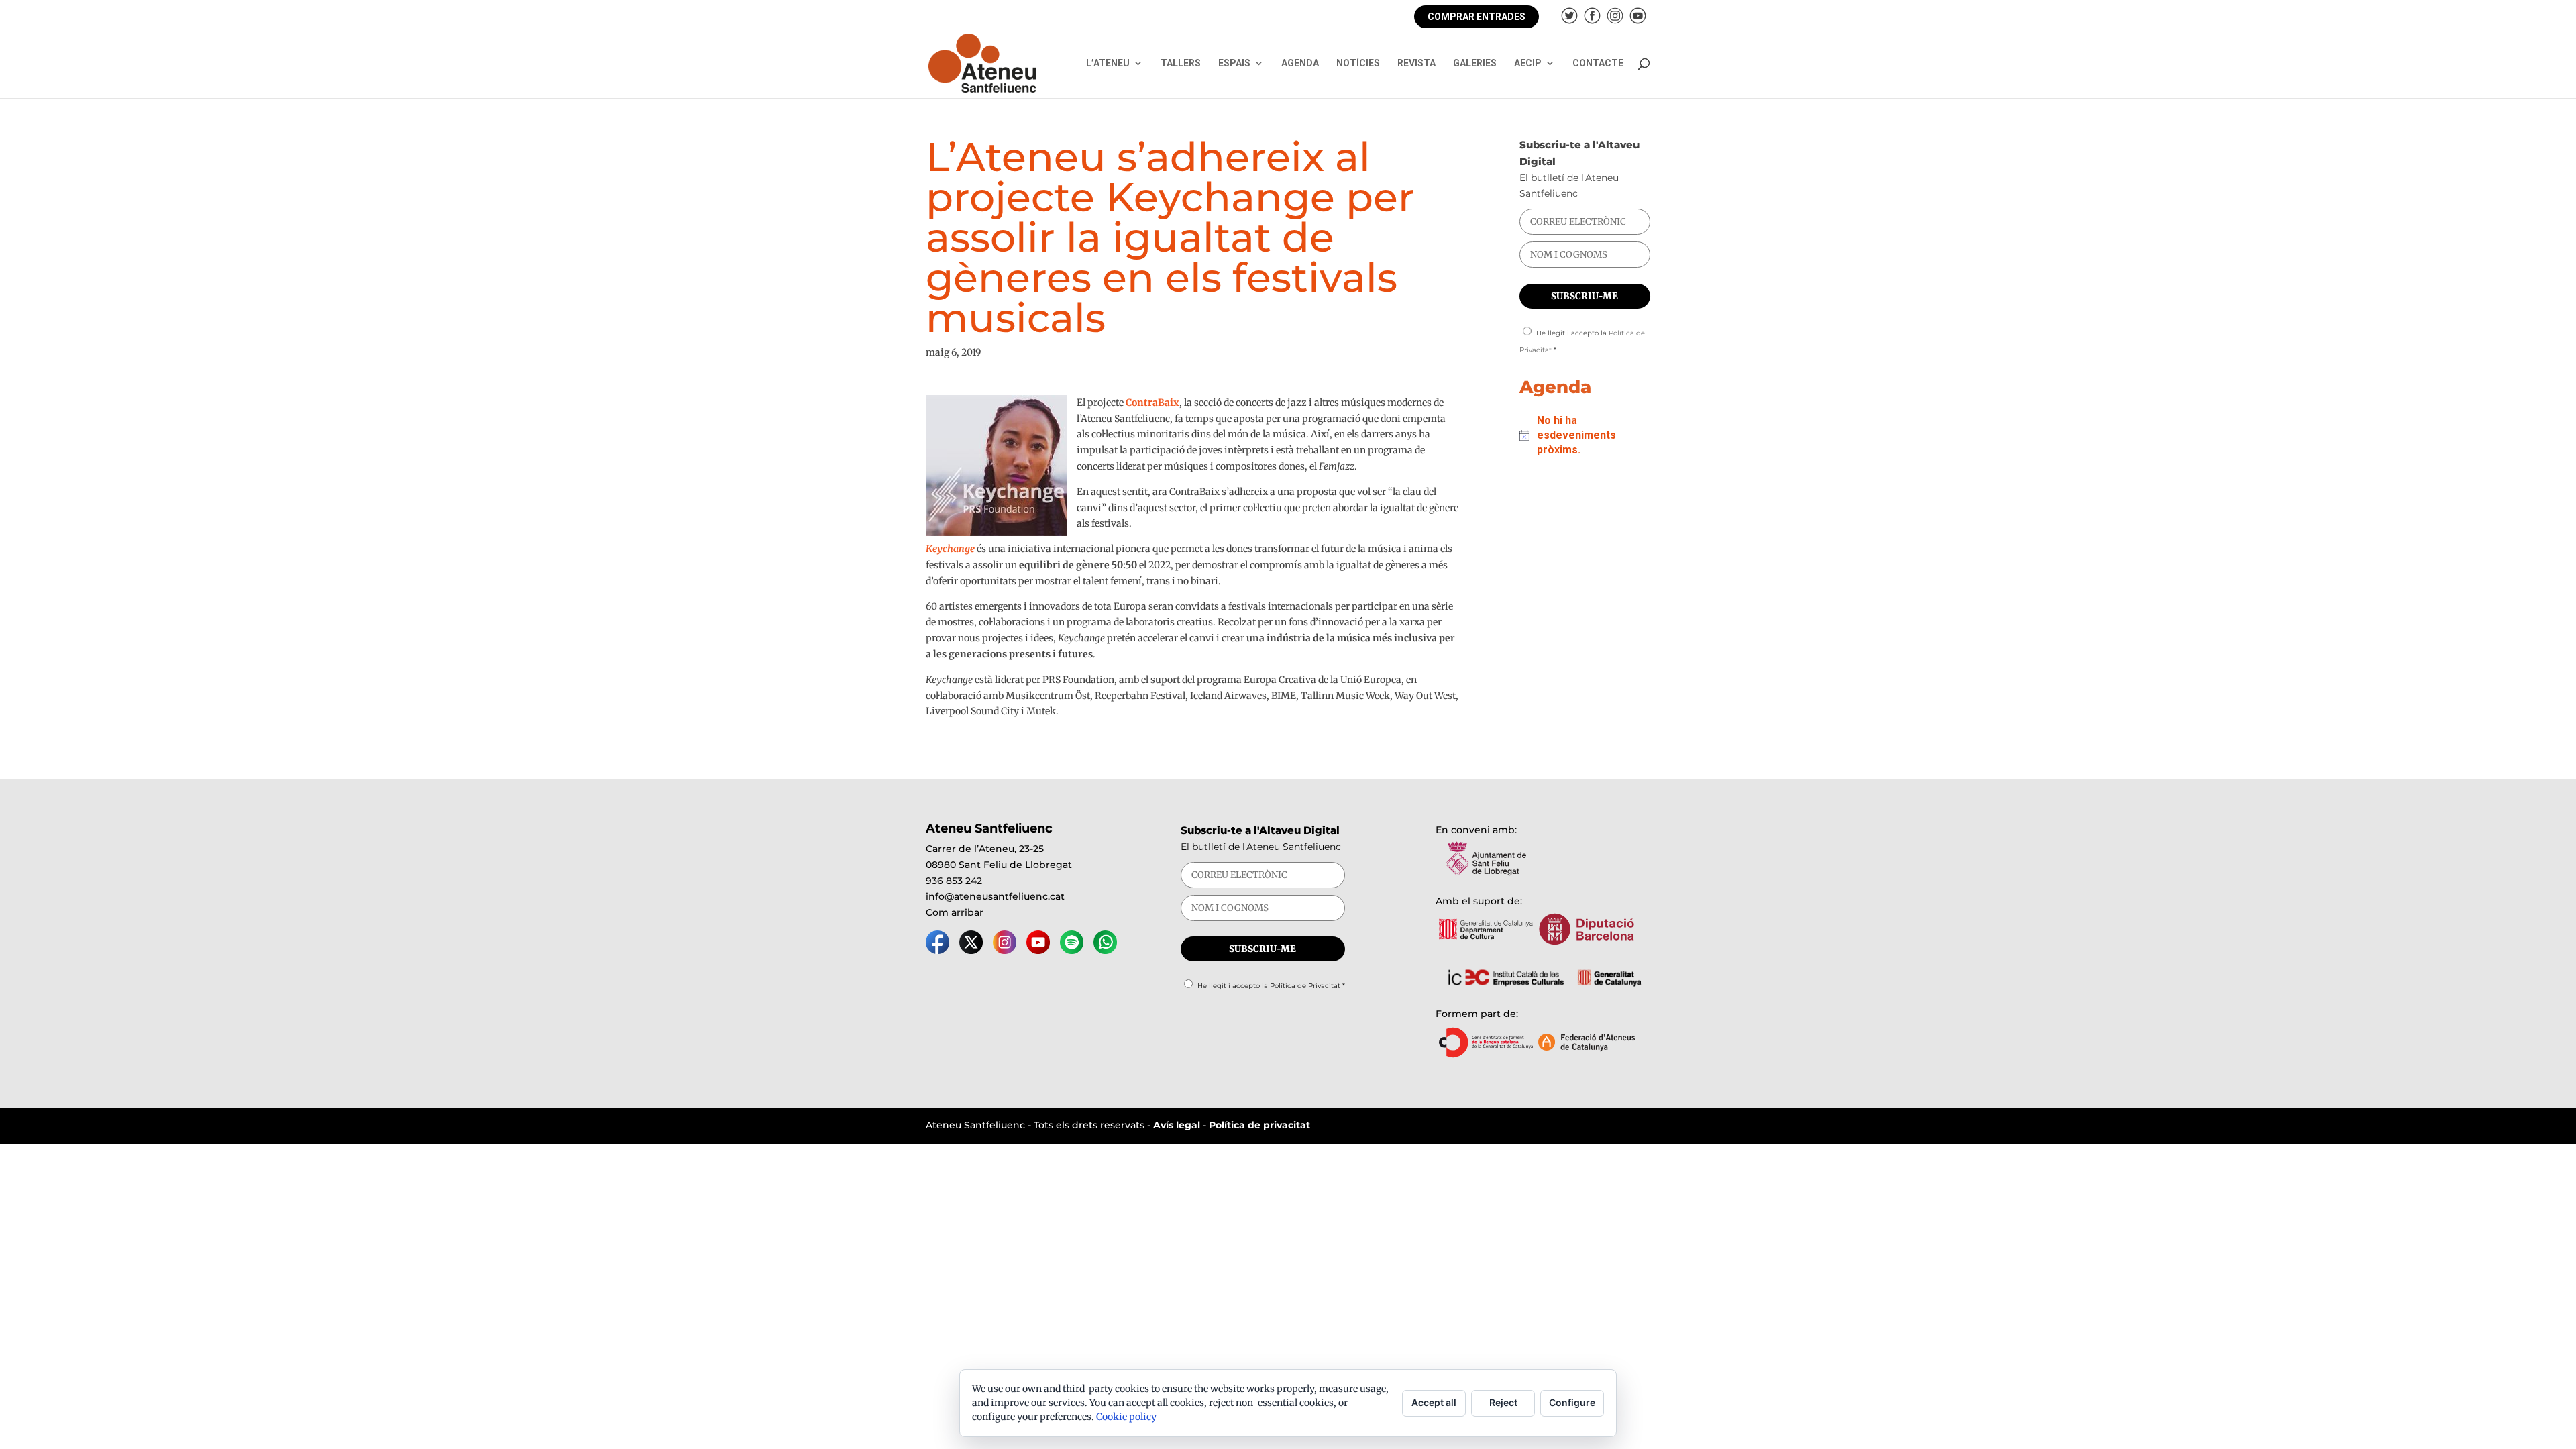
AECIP (1528, 63)
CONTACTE (1598, 63)
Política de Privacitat (1305, 986)
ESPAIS (1234, 63)
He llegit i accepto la (1271, 986)
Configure (1572, 1402)
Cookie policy (1126, 1417)
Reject (1503, 1402)
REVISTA (1416, 63)
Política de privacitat (1259, 1125)
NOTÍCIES (1358, 63)
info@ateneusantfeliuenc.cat (995, 896)
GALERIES (1475, 63)
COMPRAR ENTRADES (1477, 17)
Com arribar (955, 912)
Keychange (950, 549)
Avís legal (1177, 1125)
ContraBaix (1152, 402)
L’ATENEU (1108, 63)
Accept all (1434, 1402)
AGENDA (1300, 63)
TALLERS (1181, 63)
